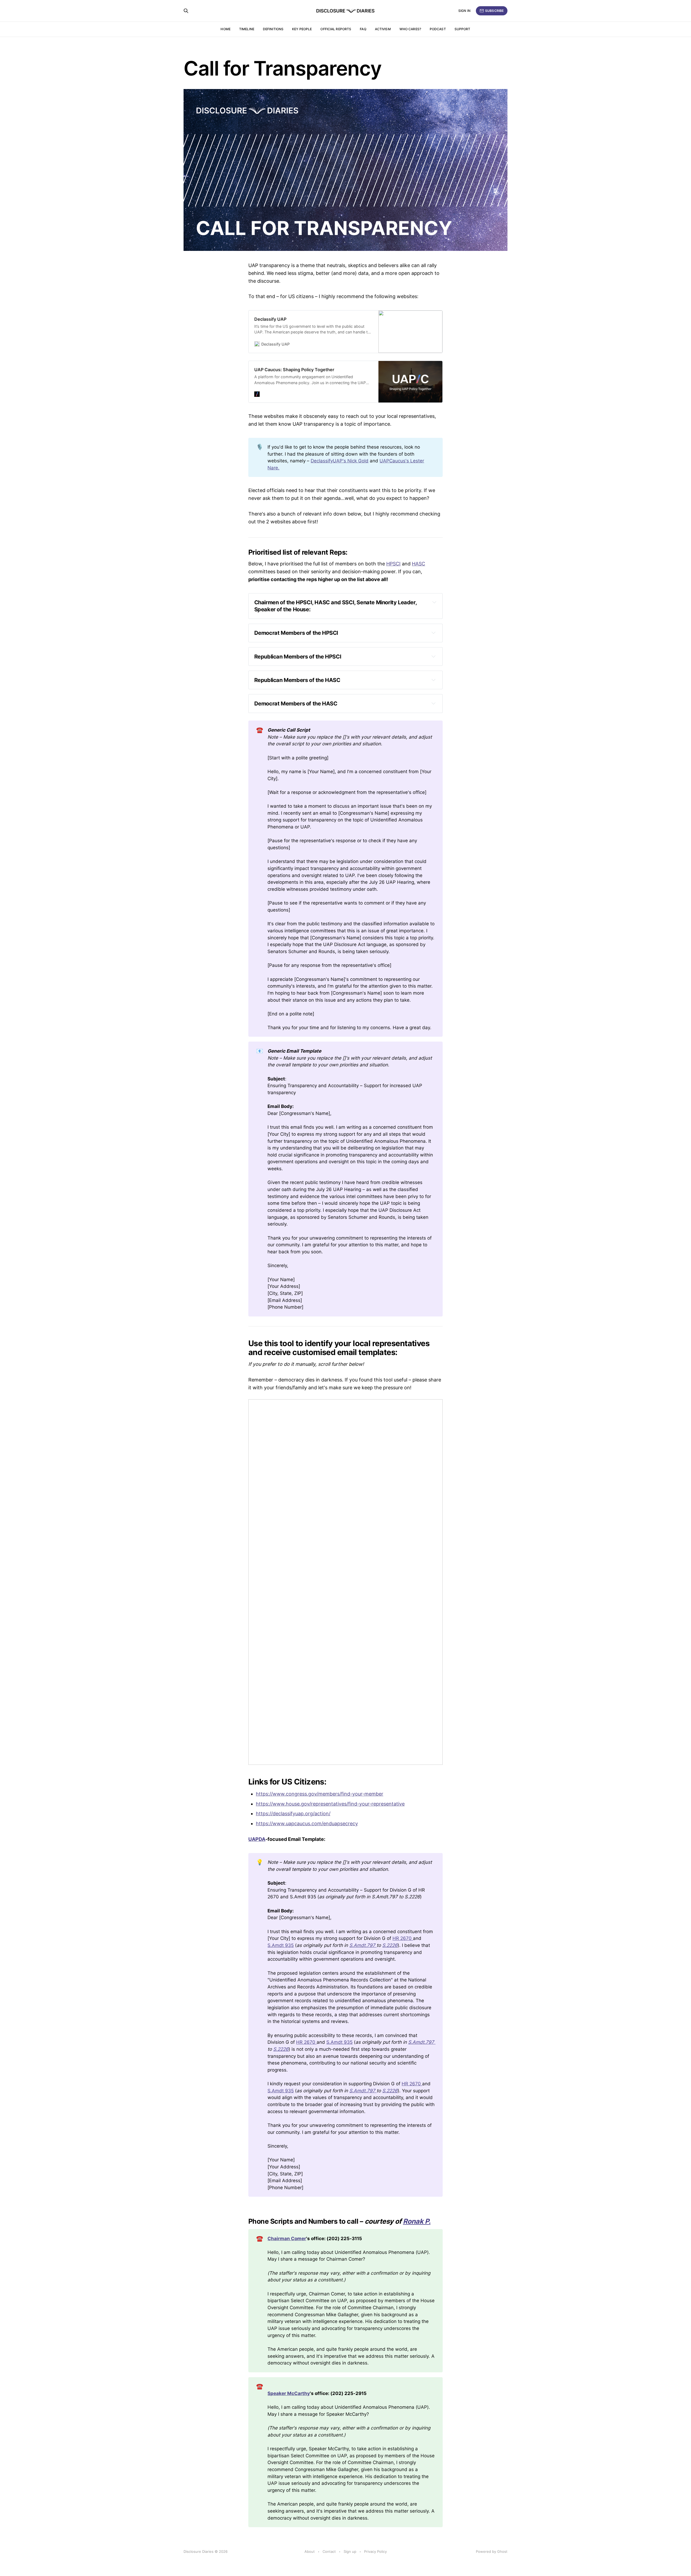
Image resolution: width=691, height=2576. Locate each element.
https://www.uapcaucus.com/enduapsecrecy (307, 1823)
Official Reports (336, 29)
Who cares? (410, 29)
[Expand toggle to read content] (434, 602)
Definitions (273, 29)
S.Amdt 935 (281, 1945)
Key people (302, 29)
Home (225, 29)
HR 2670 (403, 1938)
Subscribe (494, 11)
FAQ (363, 29)
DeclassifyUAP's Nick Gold (340, 461)
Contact (329, 2551)
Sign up (350, 2551)
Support (463, 29)
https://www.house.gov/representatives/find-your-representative (330, 1804)
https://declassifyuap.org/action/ (293, 1814)
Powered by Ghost (492, 2551)
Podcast (438, 29)
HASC (419, 564)
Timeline (247, 29)
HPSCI (393, 564)
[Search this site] (186, 11)
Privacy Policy (375, 2551)
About (310, 2551)
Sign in (464, 11)
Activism (383, 29)
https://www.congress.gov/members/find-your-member (320, 1794)
